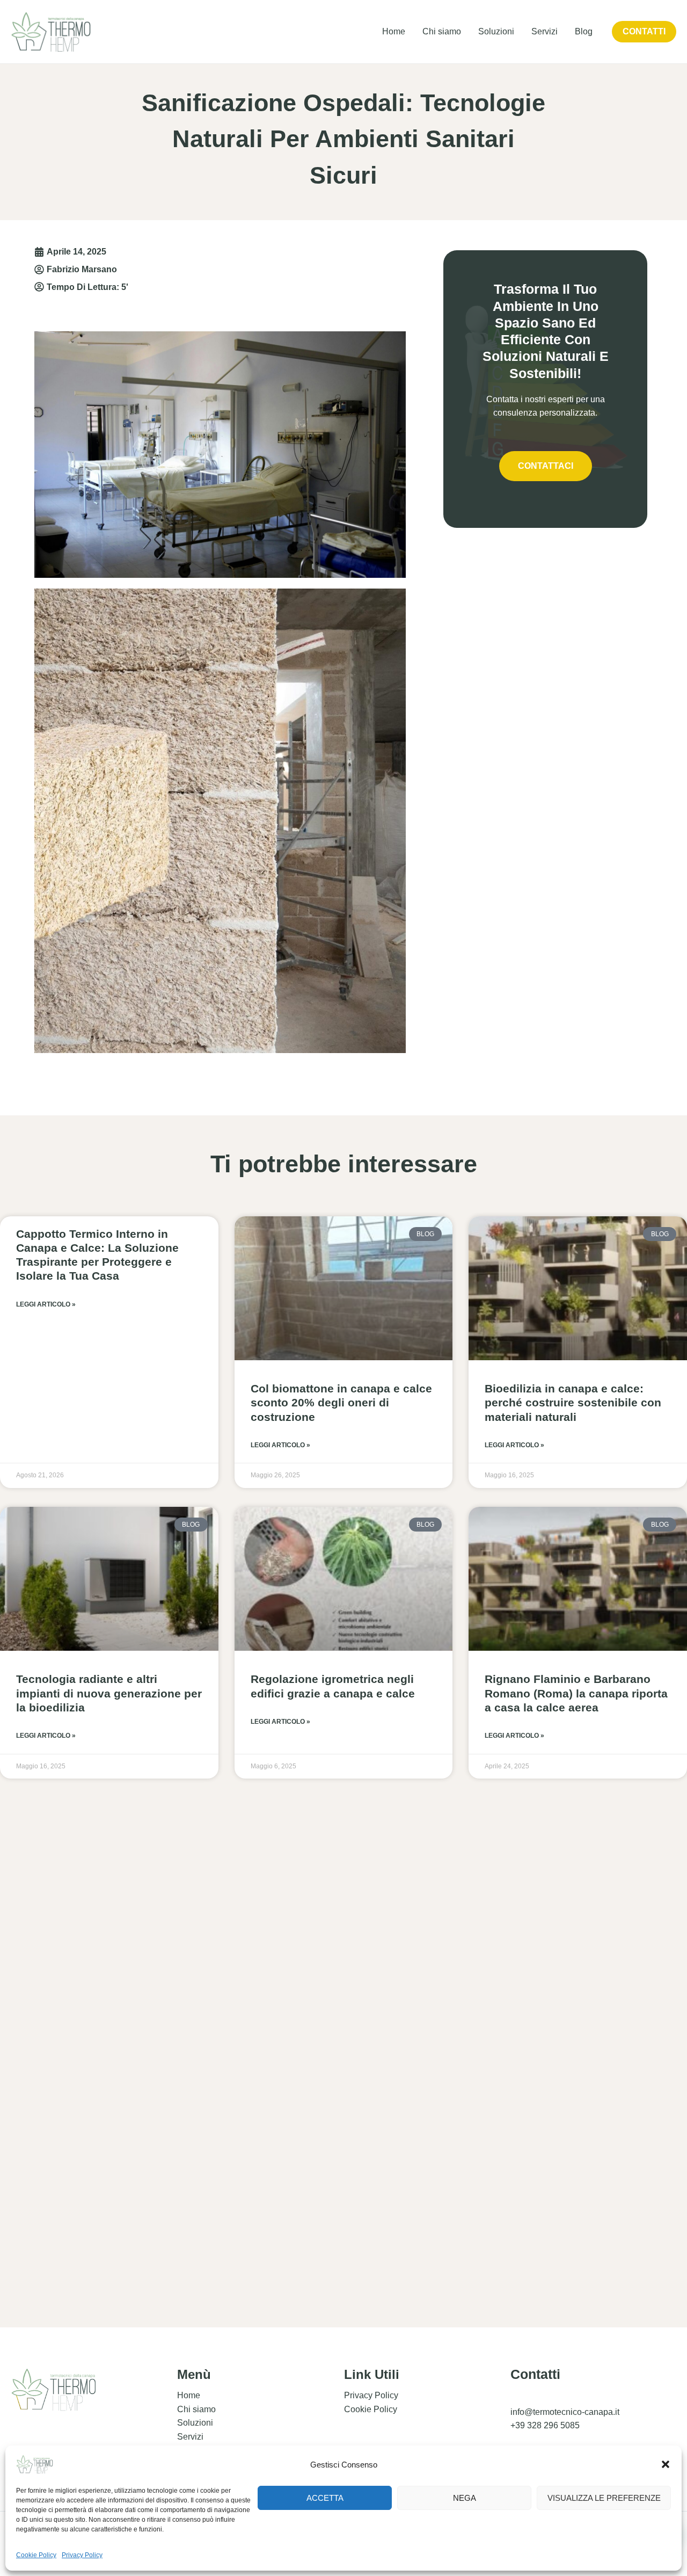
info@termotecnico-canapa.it (565, 2412)
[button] (666, 2464)
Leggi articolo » (46, 1304)
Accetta (325, 2498)
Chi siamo (442, 31)
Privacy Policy (82, 2555)
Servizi (545, 31)
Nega (465, 2498)
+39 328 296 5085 (545, 2425)
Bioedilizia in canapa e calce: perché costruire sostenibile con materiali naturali (573, 1403)
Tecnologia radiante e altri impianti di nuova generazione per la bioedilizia (109, 1693)
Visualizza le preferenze (604, 2498)
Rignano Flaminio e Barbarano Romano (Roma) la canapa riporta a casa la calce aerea (576, 1693)
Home (394, 31)
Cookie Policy (36, 2555)
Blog (584, 31)
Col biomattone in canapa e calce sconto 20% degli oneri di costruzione (341, 1403)
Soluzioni (496, 31)
